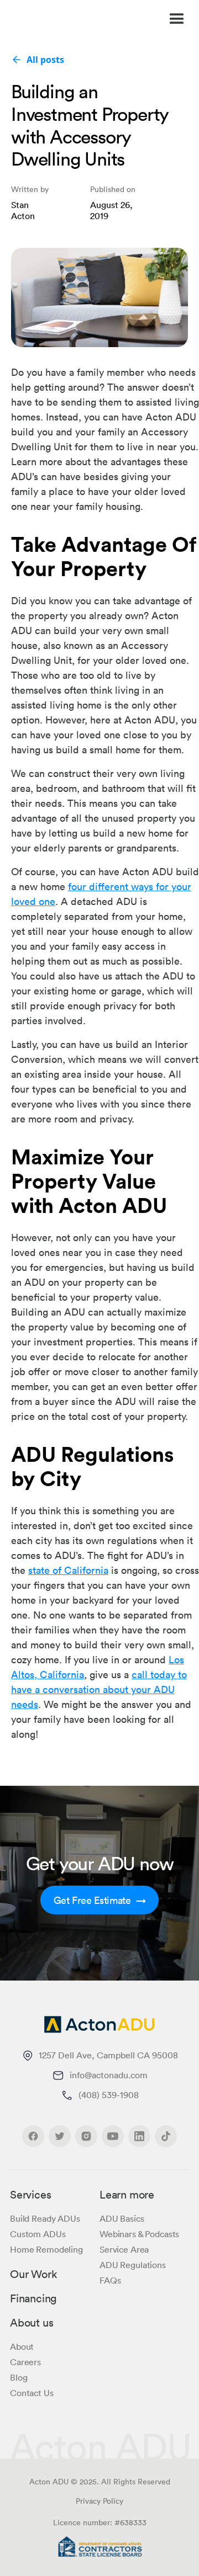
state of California (68, 1570)
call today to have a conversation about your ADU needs (99, 1689)
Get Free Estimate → (100, 1900)
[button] (173, 19)
